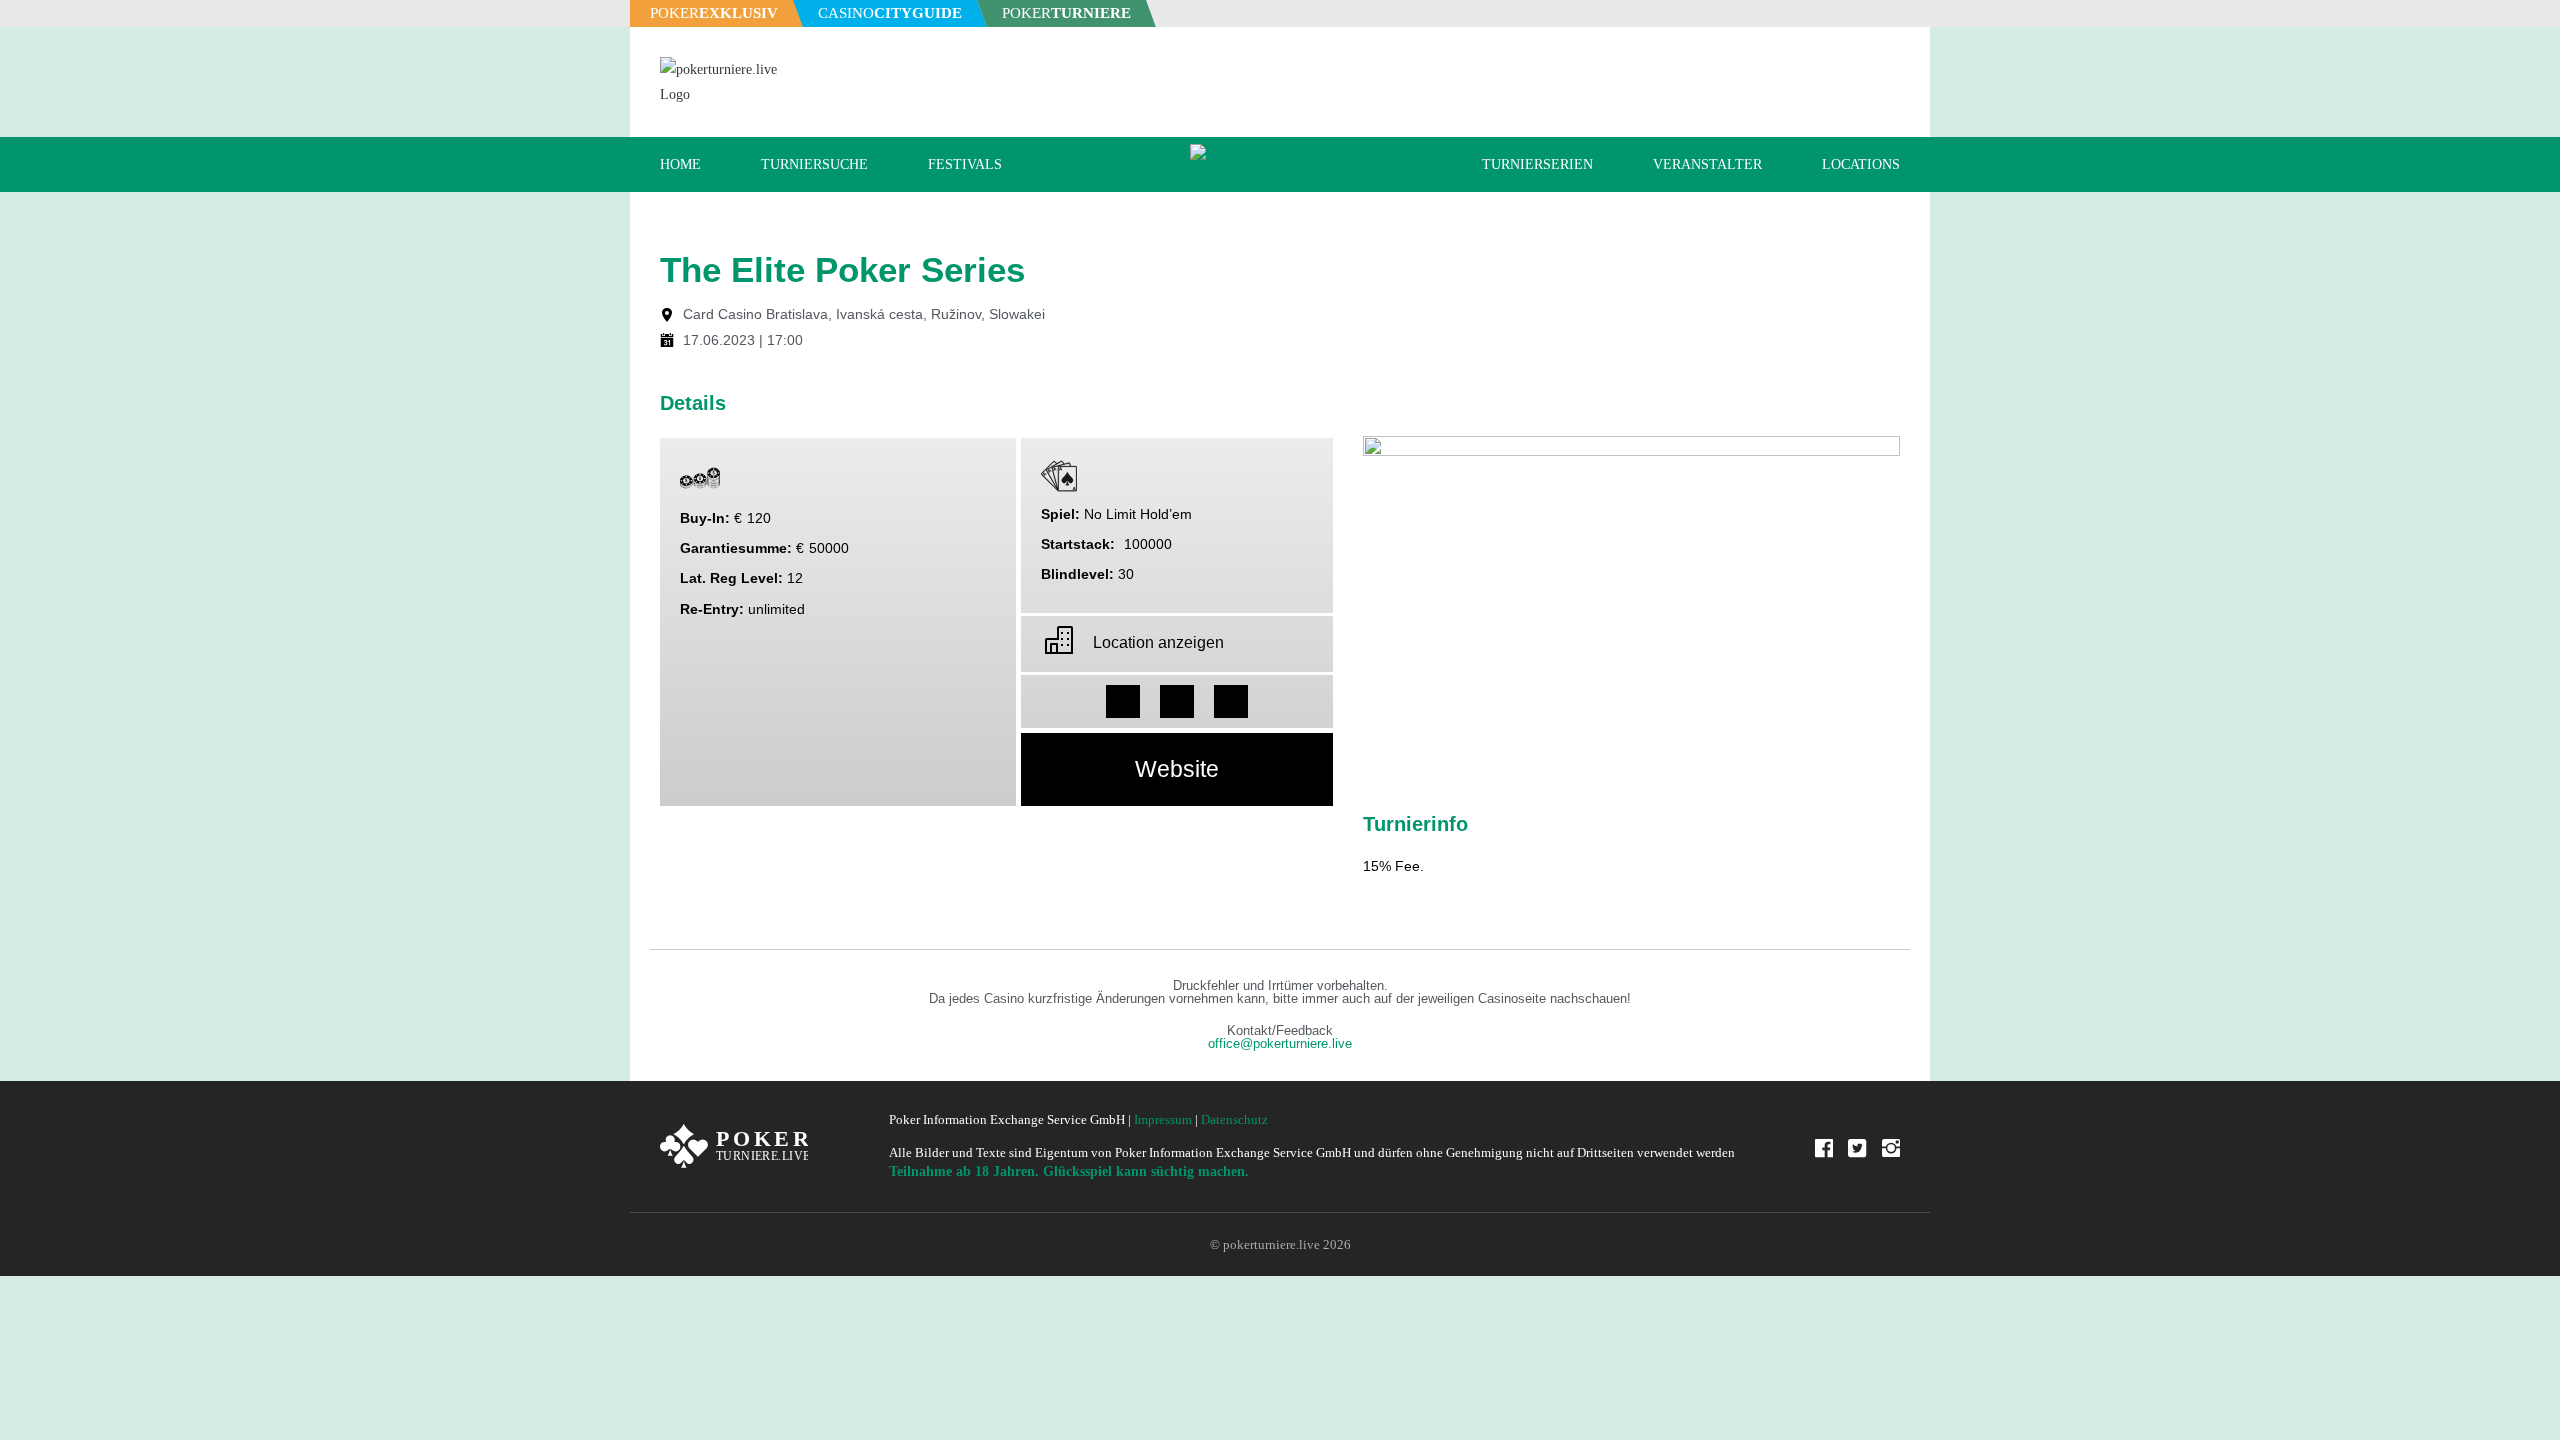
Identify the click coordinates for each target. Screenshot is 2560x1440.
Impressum (1163, 1119)
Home (680, 164)
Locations (1861, 164)
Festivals (965, 164)
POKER (714, 13)
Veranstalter (1707, 164)
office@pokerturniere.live (1280, 1044)
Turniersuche (814, 164)
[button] (1123, 702)
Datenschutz (1234, 1119)
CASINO (890, 13)
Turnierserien (1537, 164)
